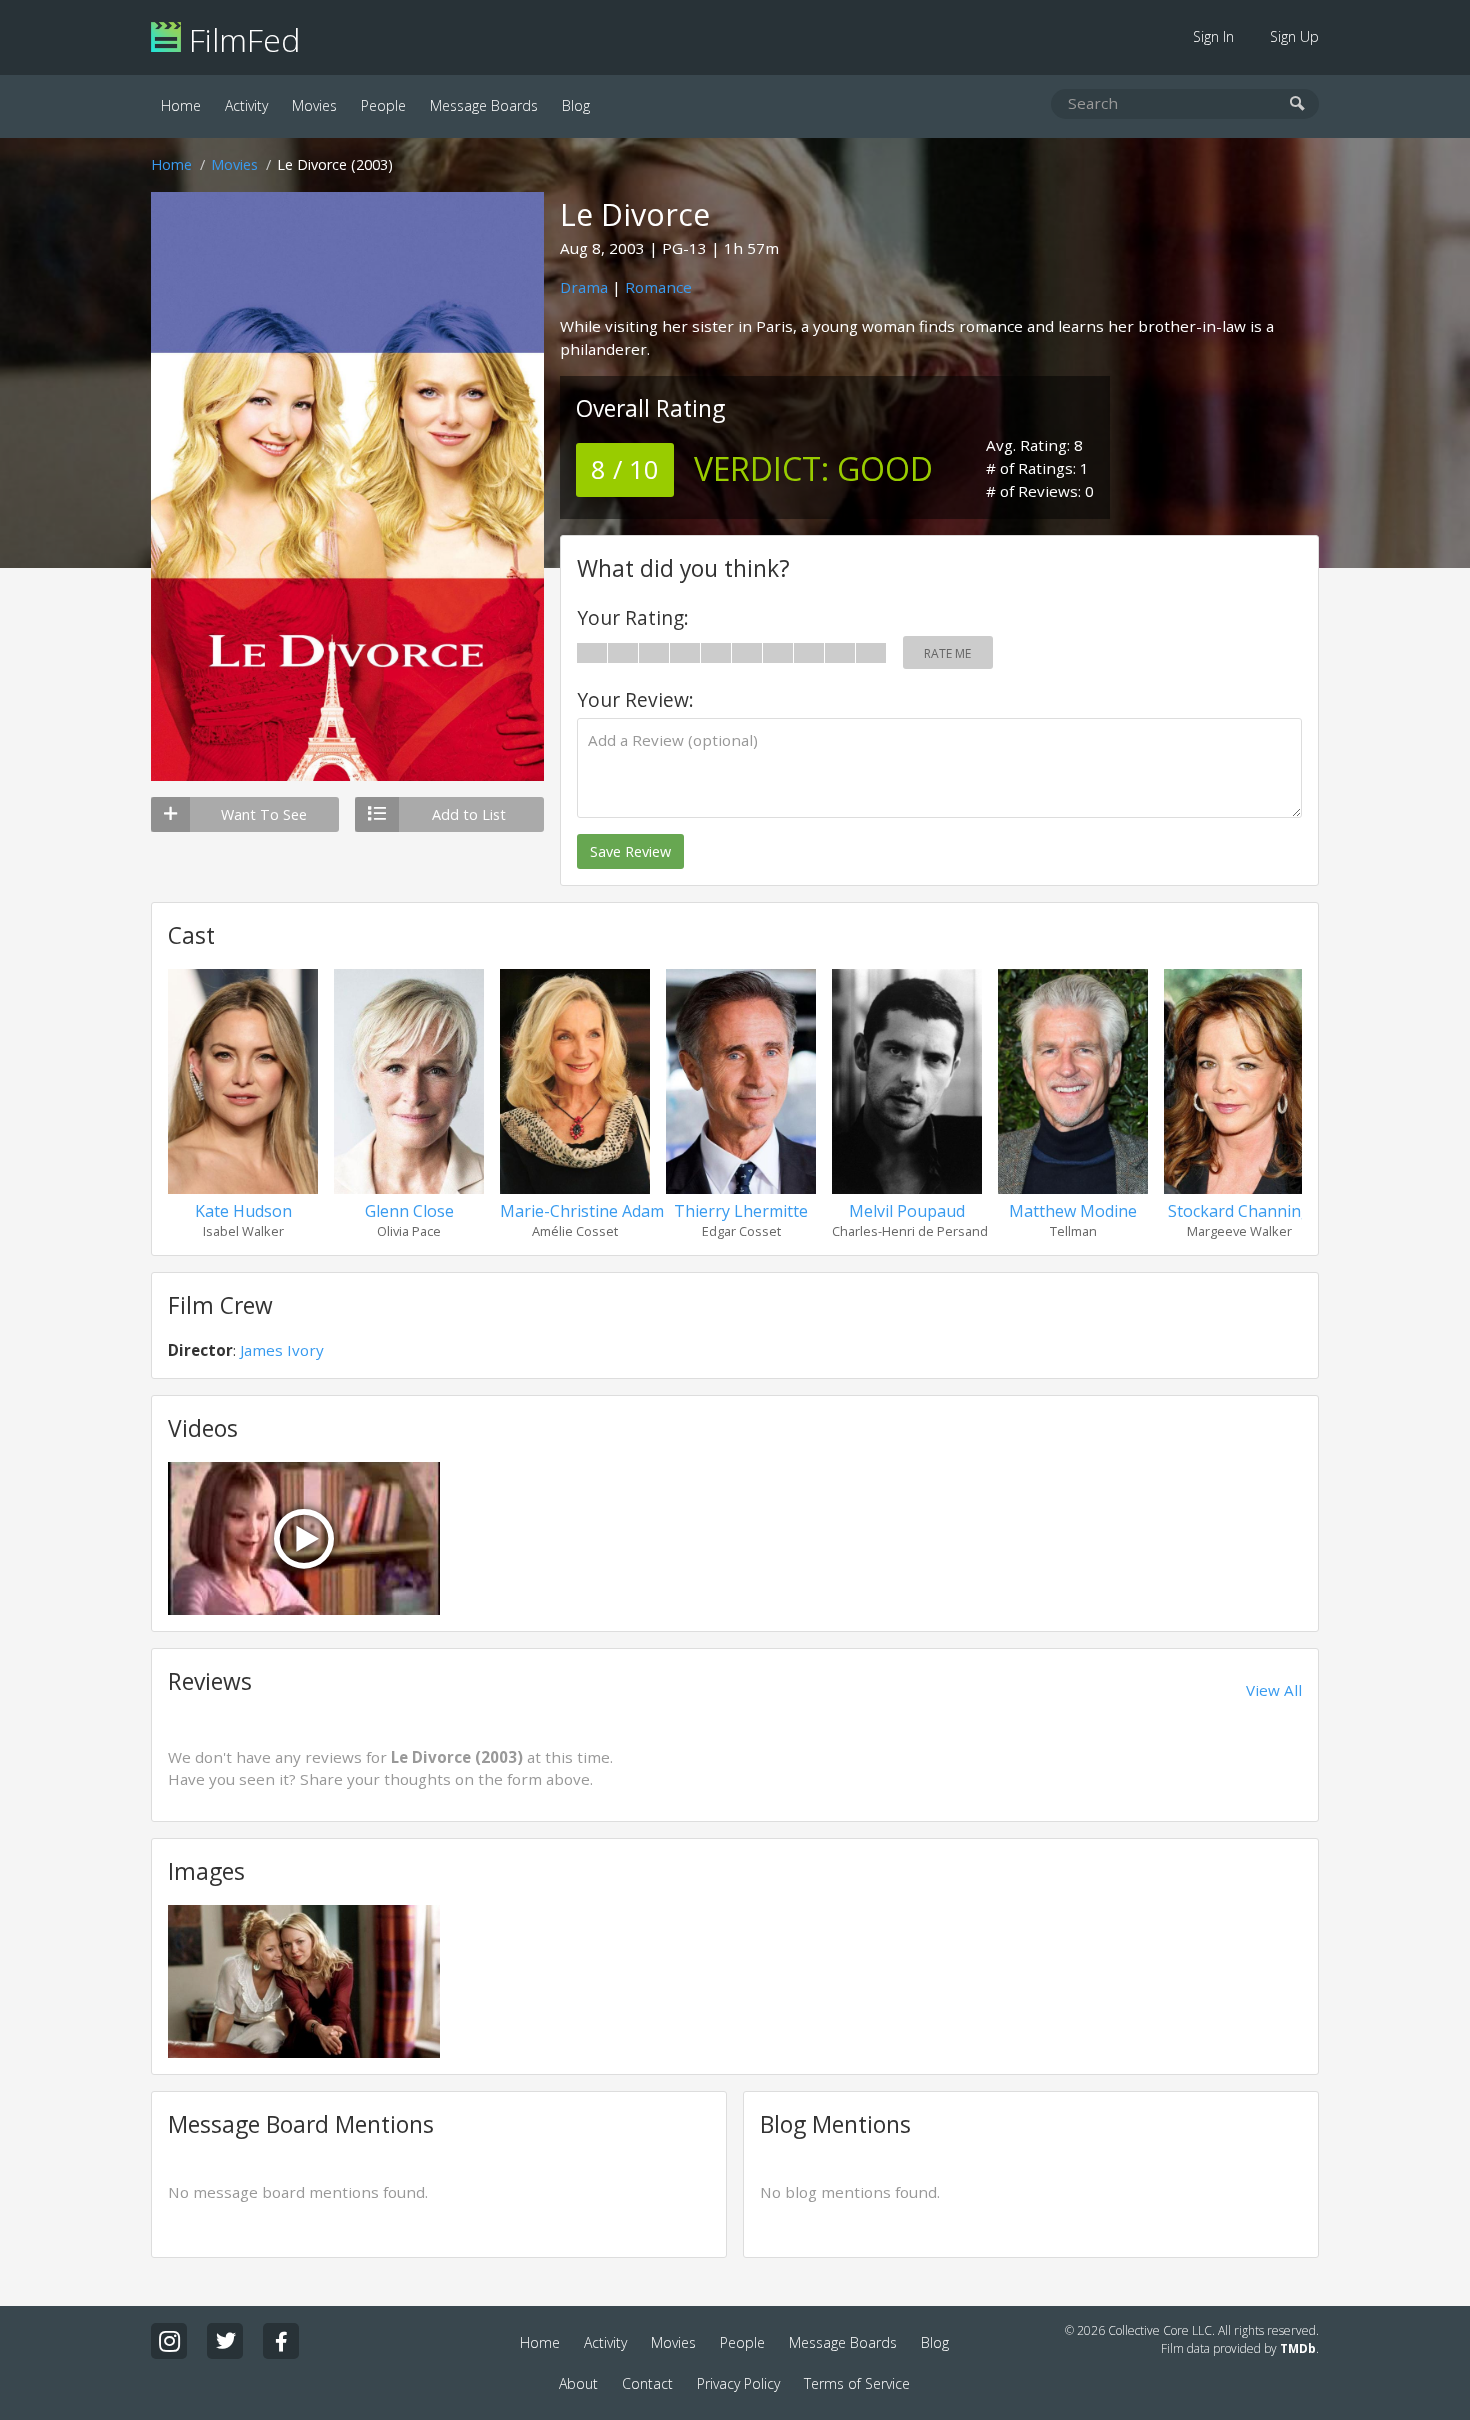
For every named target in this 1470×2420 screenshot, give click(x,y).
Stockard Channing (1239, 1211)
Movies (314, 105)
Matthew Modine (1073, 1211)
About (578, 2383)
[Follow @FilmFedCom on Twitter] (225, 2341)
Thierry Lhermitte (741, 1211)
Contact (647, 2383)
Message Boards (484, 105)
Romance (658, 287)
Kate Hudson (243, 1211)
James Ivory (282, 1350)
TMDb (1298, 2348)
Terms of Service (857, 2383)
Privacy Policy (738, 2383)
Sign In (1213, 36)
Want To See (264, 814)
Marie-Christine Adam (582, 1211)
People (383, 105)
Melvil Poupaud (907, 1211)
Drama (584, 287)
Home (181, 105)
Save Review (630, 851)
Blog (576, 105)
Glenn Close (409, 1211)
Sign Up (1294, 36)
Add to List (469, 814)
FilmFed (240, 39)
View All (1274, 1690)
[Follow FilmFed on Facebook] (281, 2341)
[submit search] (1297, 104)
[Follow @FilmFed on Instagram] (169, 2341)
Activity (246, 105)
